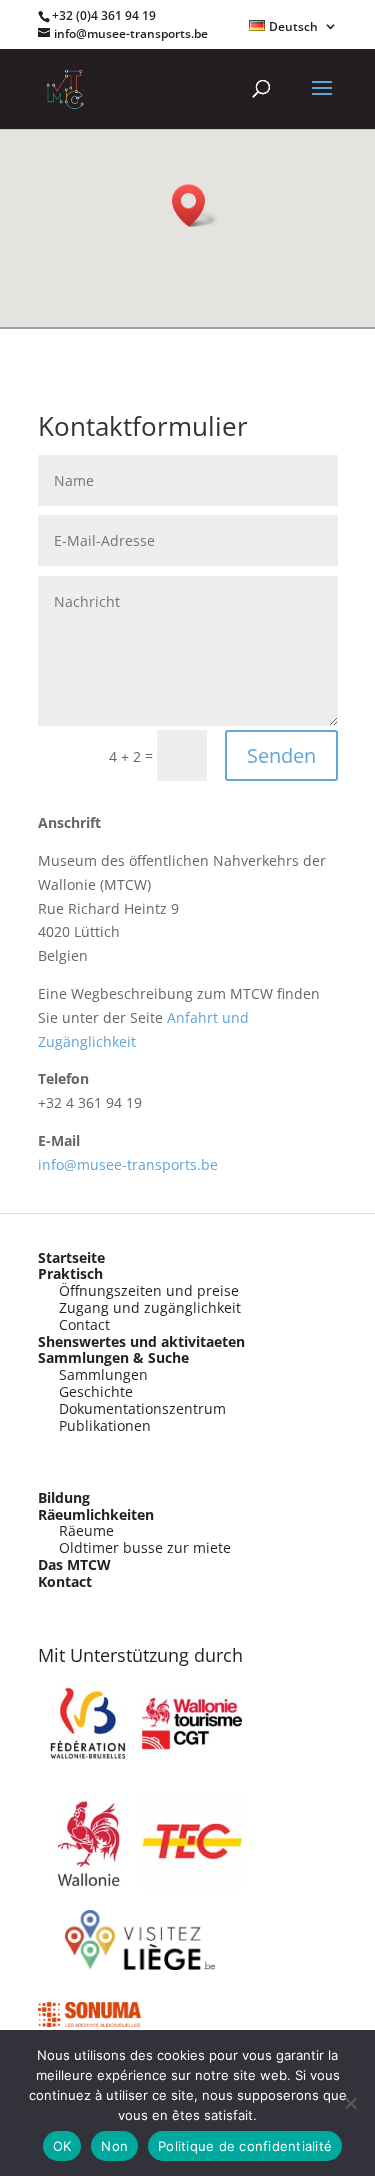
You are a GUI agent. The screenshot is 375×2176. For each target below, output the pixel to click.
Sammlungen (103, 1374)
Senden (281, 755)
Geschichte (96, 1391)
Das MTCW (74, 1564)
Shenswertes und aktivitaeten (141, 1341)
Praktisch (70, 1273)
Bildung (64, 1497)
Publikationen (105, 1425)
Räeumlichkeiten (96, 1514)
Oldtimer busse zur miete (145, 1547)
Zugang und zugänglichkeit (150, 1307)
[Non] (350, 2103)
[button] (195, 205)
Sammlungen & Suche (113, 1357)
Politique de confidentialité (245, 2146)
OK (62, 2146)
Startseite (71, 1257)
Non (114, 2146)
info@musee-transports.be (128, 1164)
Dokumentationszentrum (142, 1408)
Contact (84, 1324)
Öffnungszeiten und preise (149, 1290)
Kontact (65, 1581)
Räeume (86, 1530)
